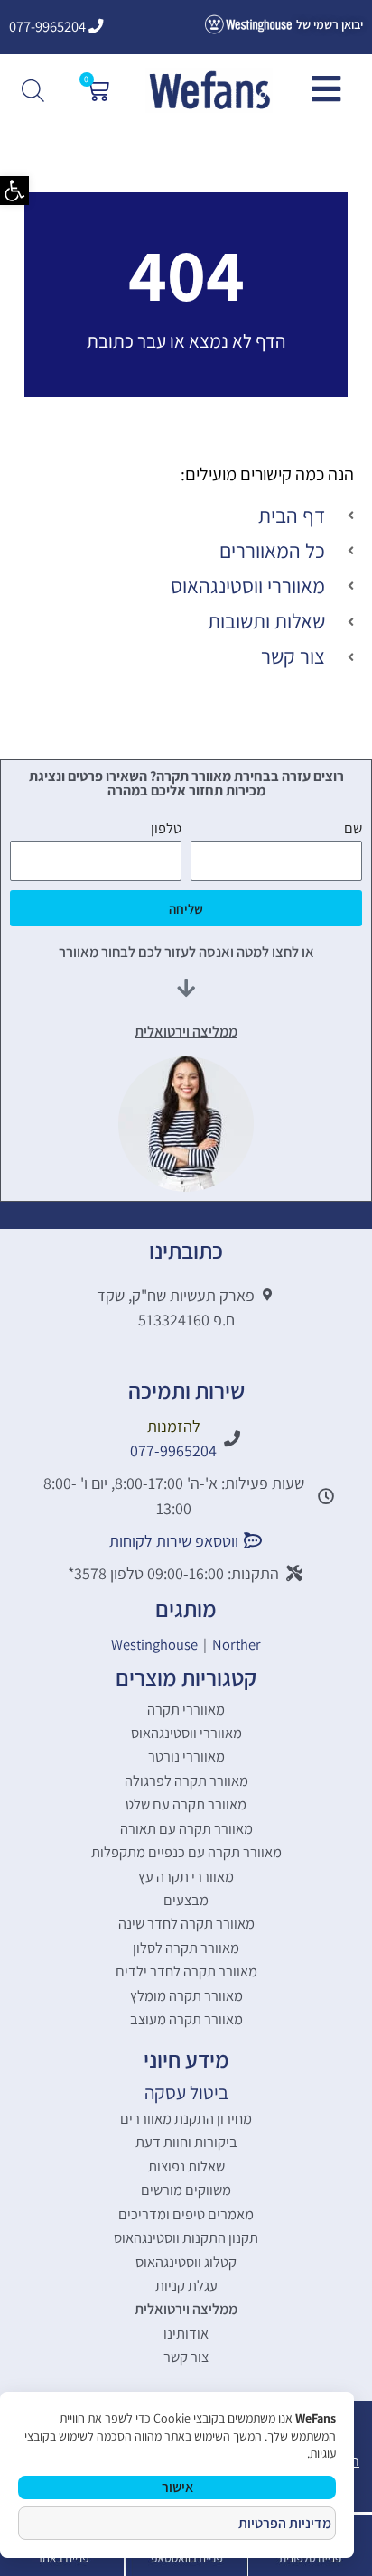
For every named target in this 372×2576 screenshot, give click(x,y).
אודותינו (186, 2333)
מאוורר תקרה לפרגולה (186, 1781)
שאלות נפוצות (186, 2166)
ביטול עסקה (186, 2092)
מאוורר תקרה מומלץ (186, 1995)
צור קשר (186, 2357)
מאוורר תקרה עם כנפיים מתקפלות (186, 1852)
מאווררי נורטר (186, 1756)
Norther (237, 1644)
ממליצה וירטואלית (186, 2309)
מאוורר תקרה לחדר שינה (186, 1923)
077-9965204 (49, 26)
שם (353, 828)
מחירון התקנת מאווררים (186, 2118)
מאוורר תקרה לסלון (186, 1948)
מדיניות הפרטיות (285, 2523)
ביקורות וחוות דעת (186, 2142)
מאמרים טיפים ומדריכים (186, 2214)
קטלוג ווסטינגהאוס (186, 2262)
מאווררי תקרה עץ (186, 1876)
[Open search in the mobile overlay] (35, 90)
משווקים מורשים (186, 2190)
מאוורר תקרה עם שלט (186, 1804)
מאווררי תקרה (186, 1709)
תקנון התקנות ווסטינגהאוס (186, 2237)
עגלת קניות (186, 2285)
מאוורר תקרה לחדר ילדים (186, 1971)
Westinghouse (154, 1644)
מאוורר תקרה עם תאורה (186, 1828)
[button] (14, 191)
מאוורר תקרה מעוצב (186, 2019)
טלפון (166, 828)
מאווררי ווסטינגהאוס (186, 1733)
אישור (177, 2487)
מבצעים (186, 1900)
